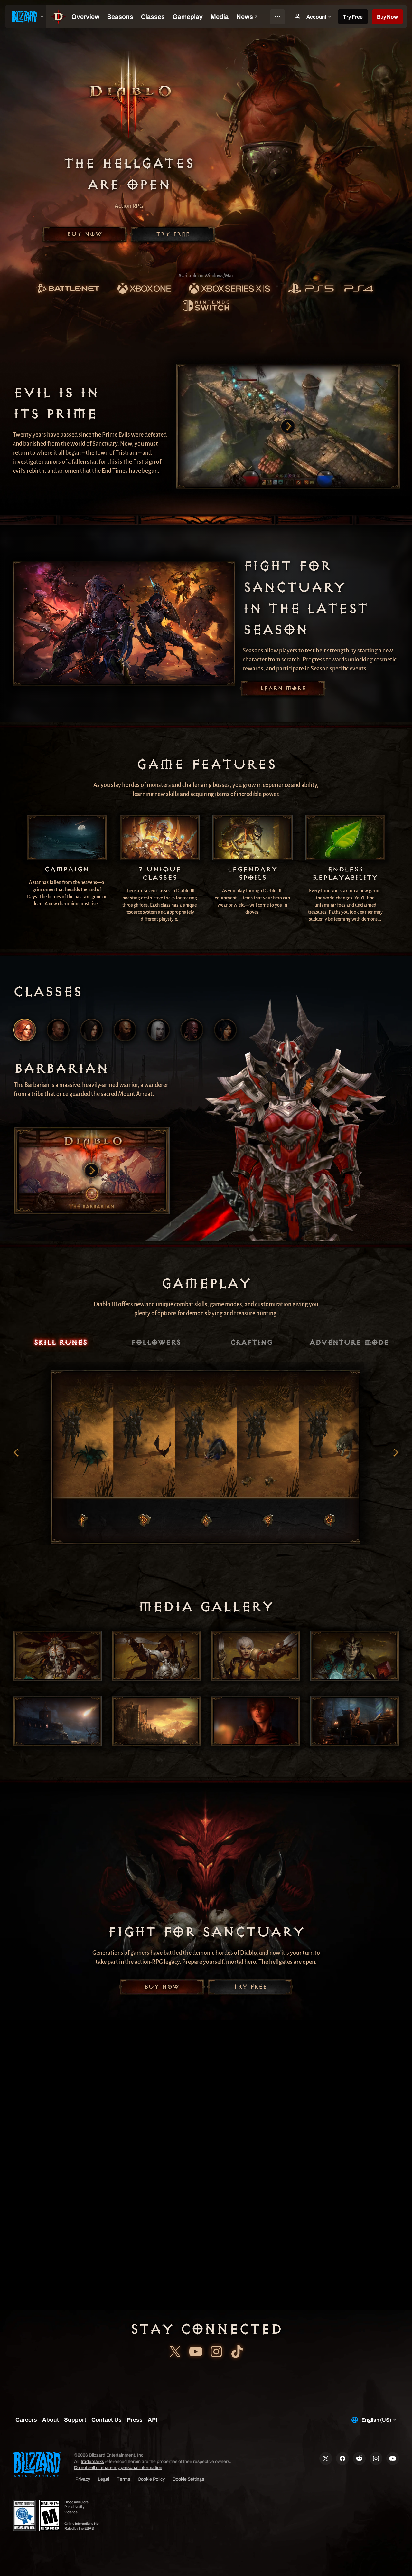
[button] (387, 17)
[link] (68, 289)
